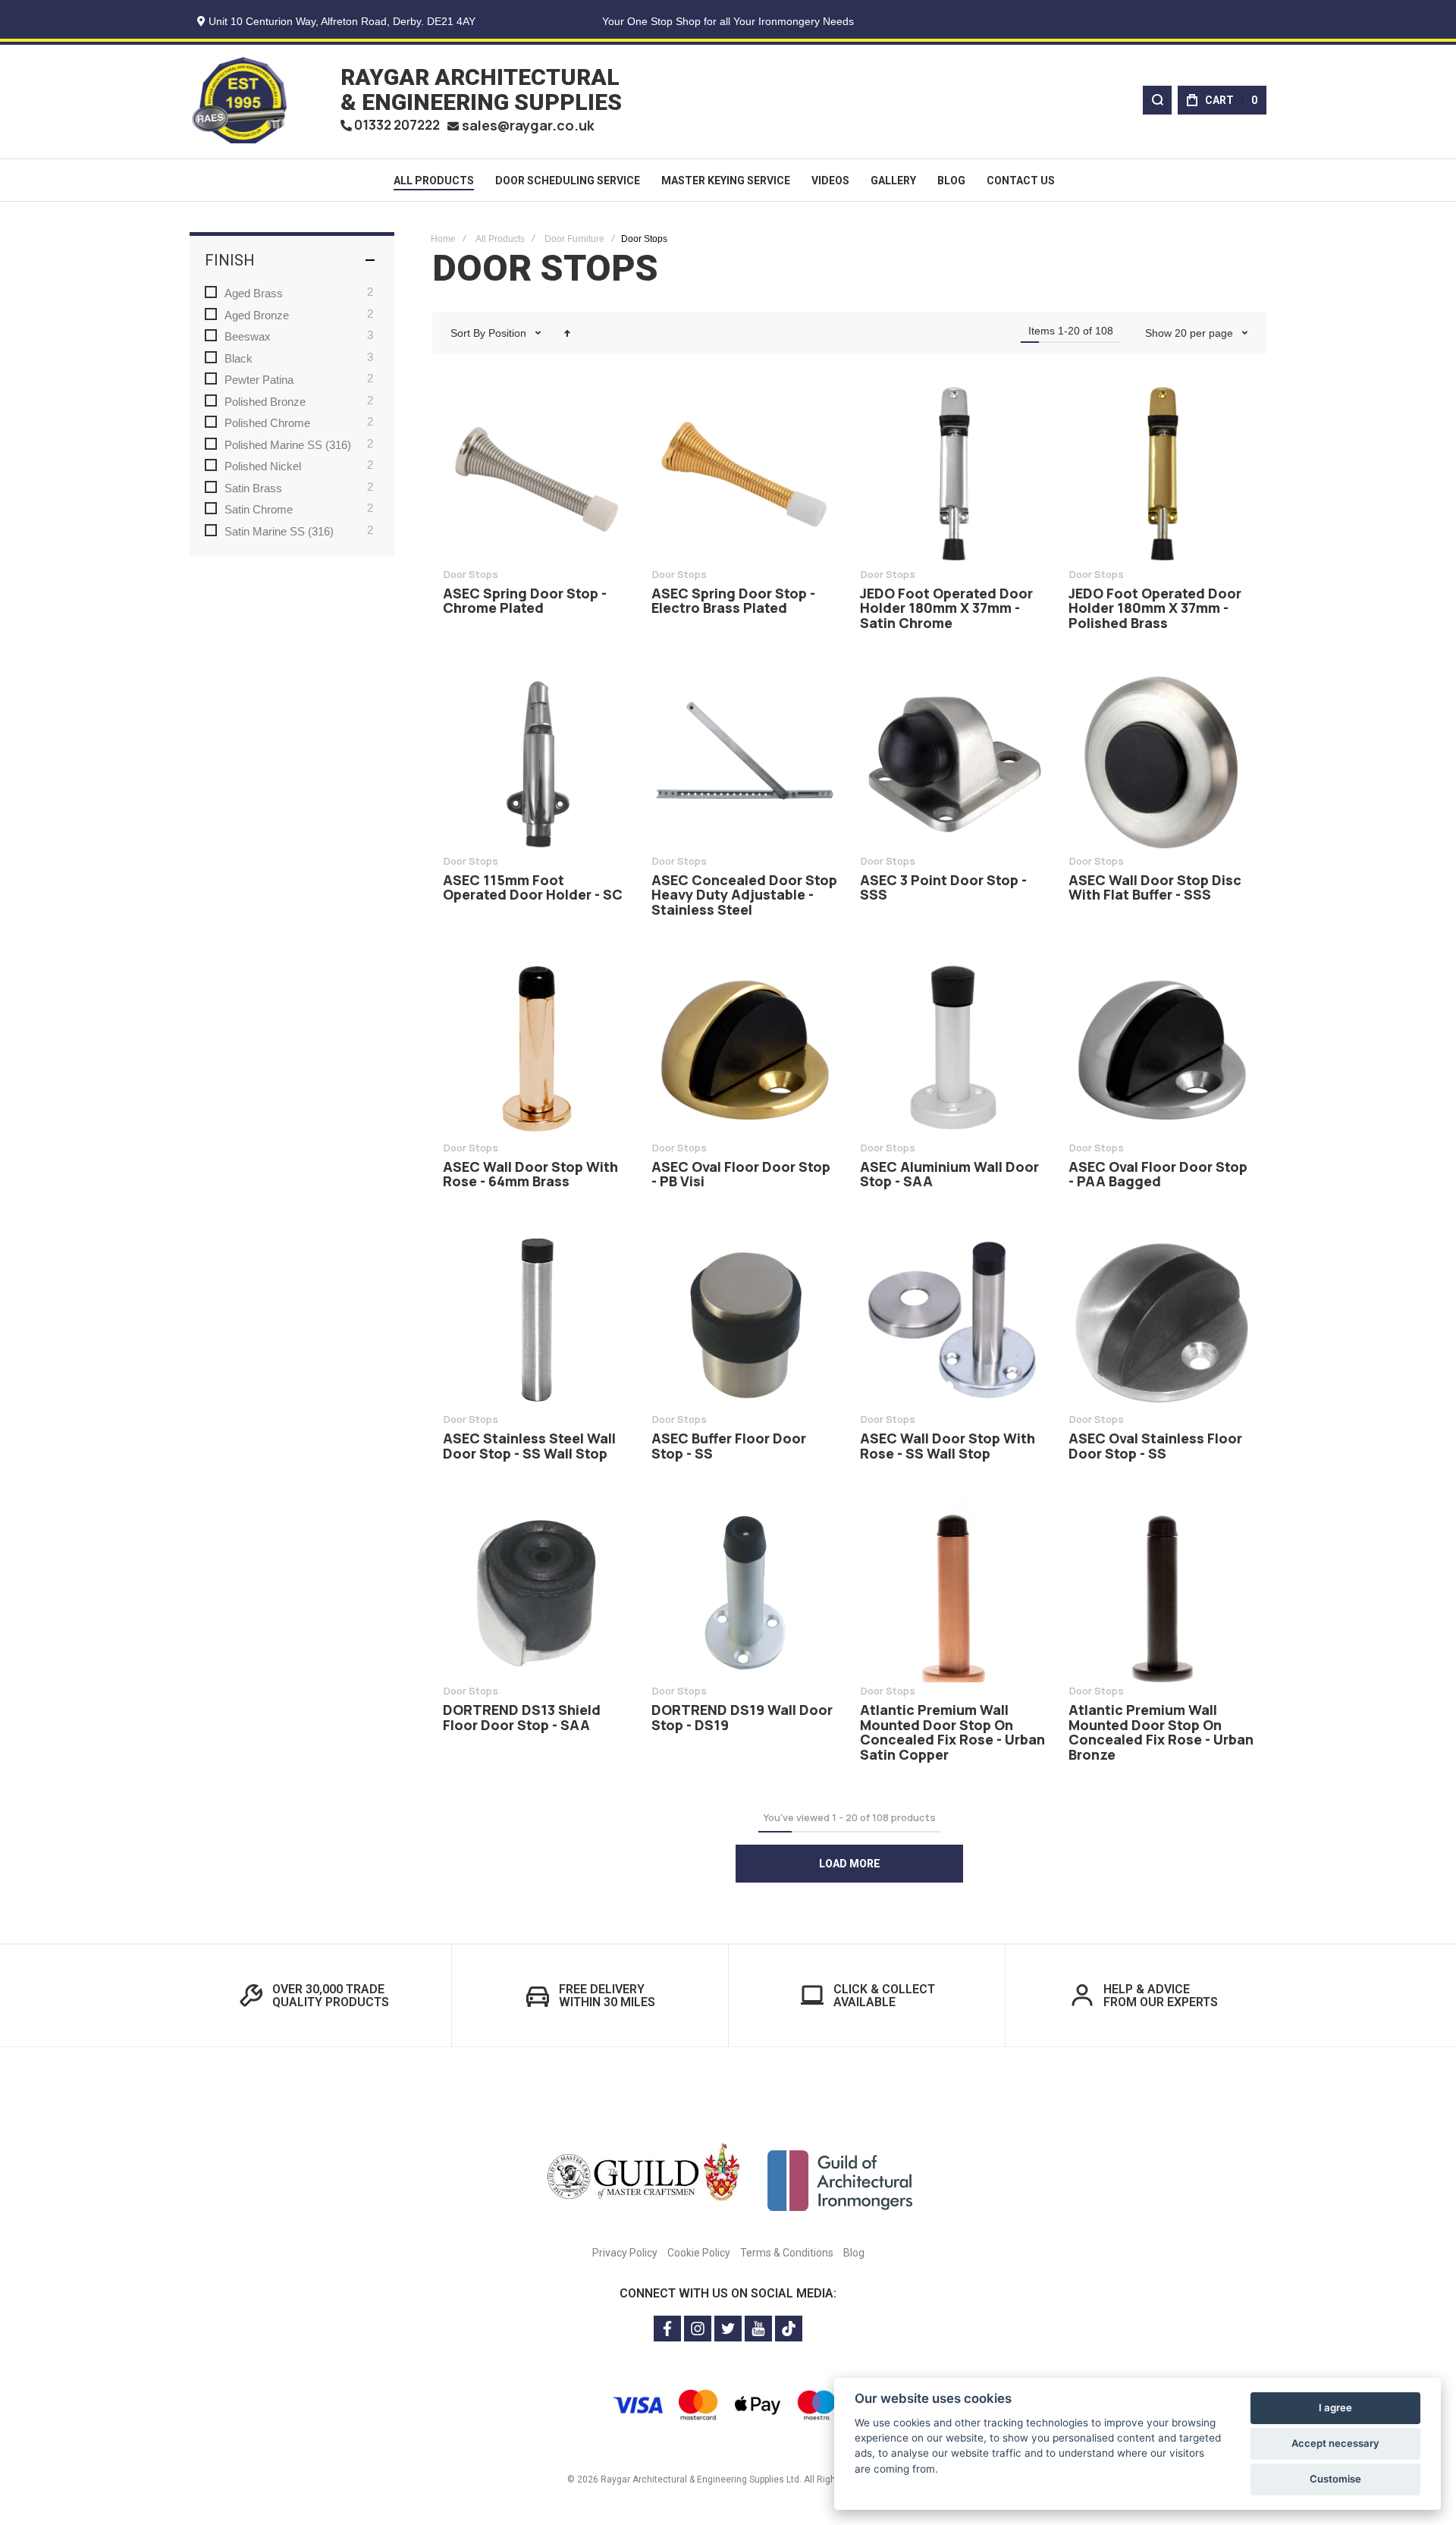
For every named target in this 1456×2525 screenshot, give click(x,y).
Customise (1335, 2479)
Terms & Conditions (787, 2253)
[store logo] (239, 100)
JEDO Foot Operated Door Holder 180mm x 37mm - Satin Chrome (954, 475)
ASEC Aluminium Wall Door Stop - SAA (954, 1048)
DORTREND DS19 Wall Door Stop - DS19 (745, 1591)
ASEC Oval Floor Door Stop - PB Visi (745, 1048)
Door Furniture (574, 239)
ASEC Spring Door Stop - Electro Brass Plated (745, 475)
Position (509, 333)
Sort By (468, 333)
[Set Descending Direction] (567, 333)
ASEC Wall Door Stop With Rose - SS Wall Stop (954, 1320)
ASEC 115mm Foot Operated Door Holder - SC (537, 762)
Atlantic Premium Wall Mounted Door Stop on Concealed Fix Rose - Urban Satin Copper (954, 1591)
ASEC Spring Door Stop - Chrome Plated (537, 475)
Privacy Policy (625, 2253)
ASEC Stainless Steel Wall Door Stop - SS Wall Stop (537, 1320)
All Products (500, 239)
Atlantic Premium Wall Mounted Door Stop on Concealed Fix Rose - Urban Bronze (1162, 1591)
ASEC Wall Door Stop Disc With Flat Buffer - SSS (1162, 762)
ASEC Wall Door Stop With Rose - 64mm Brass (537, 1048)
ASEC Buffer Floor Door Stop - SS (745, 1320)
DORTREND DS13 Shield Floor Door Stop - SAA (537, 1591)
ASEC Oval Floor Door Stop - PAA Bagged (1162, 1048)
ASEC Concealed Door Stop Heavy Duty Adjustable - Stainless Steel (745, 762)
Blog (854, 2253)
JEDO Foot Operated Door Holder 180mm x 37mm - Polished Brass (1162, 475)
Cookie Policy (699, 2253)
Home (443, 239)
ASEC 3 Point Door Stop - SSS (954, 762)
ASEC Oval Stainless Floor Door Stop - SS (1162, 1320)
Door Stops (471, 574)
